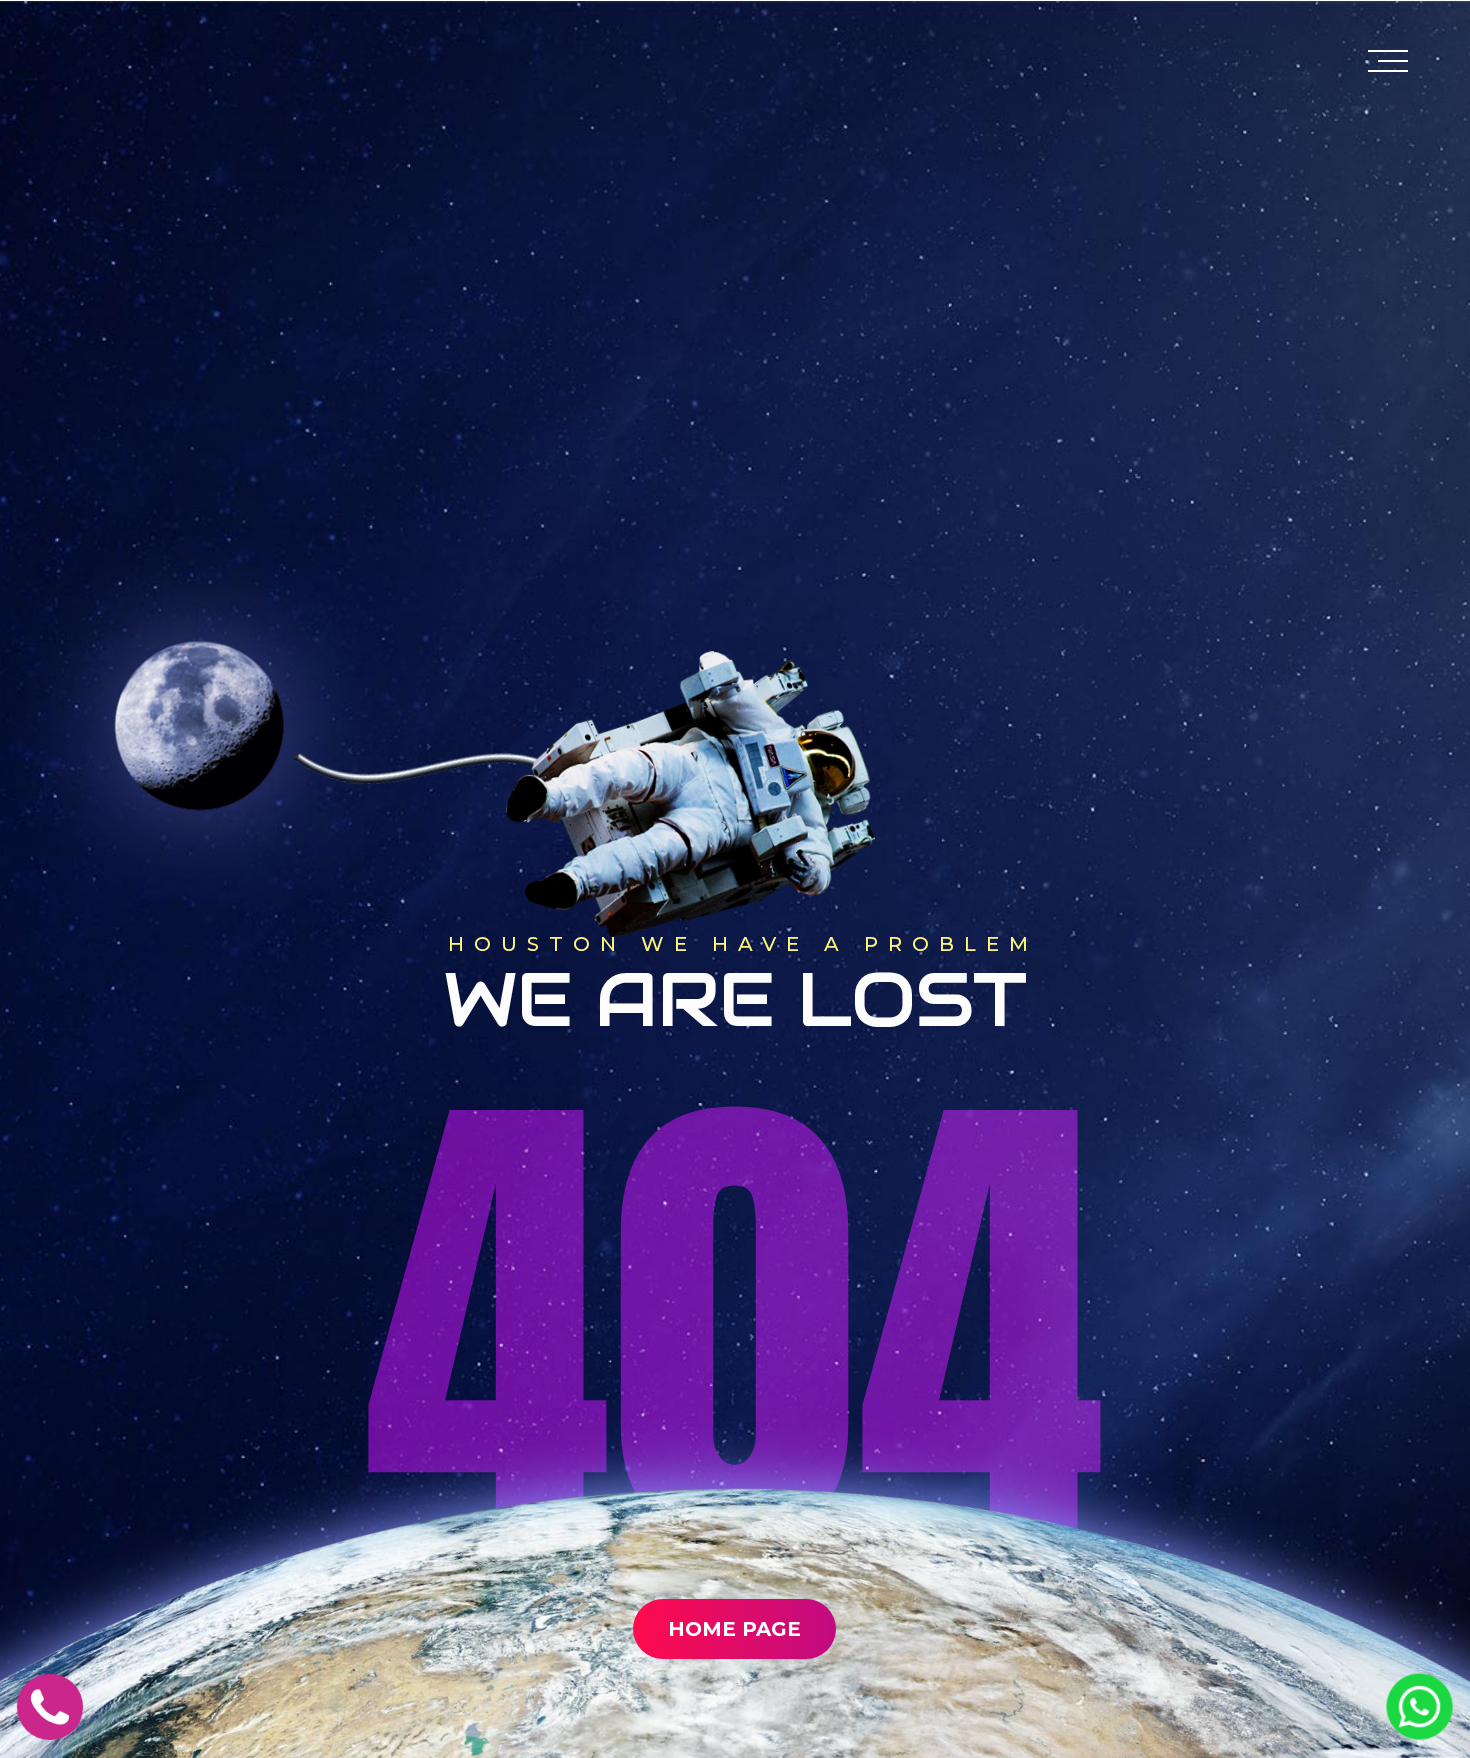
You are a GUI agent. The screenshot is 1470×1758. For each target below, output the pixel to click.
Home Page (734, 1629)
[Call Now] (50, 1731)
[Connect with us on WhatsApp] (1419, 1730)
